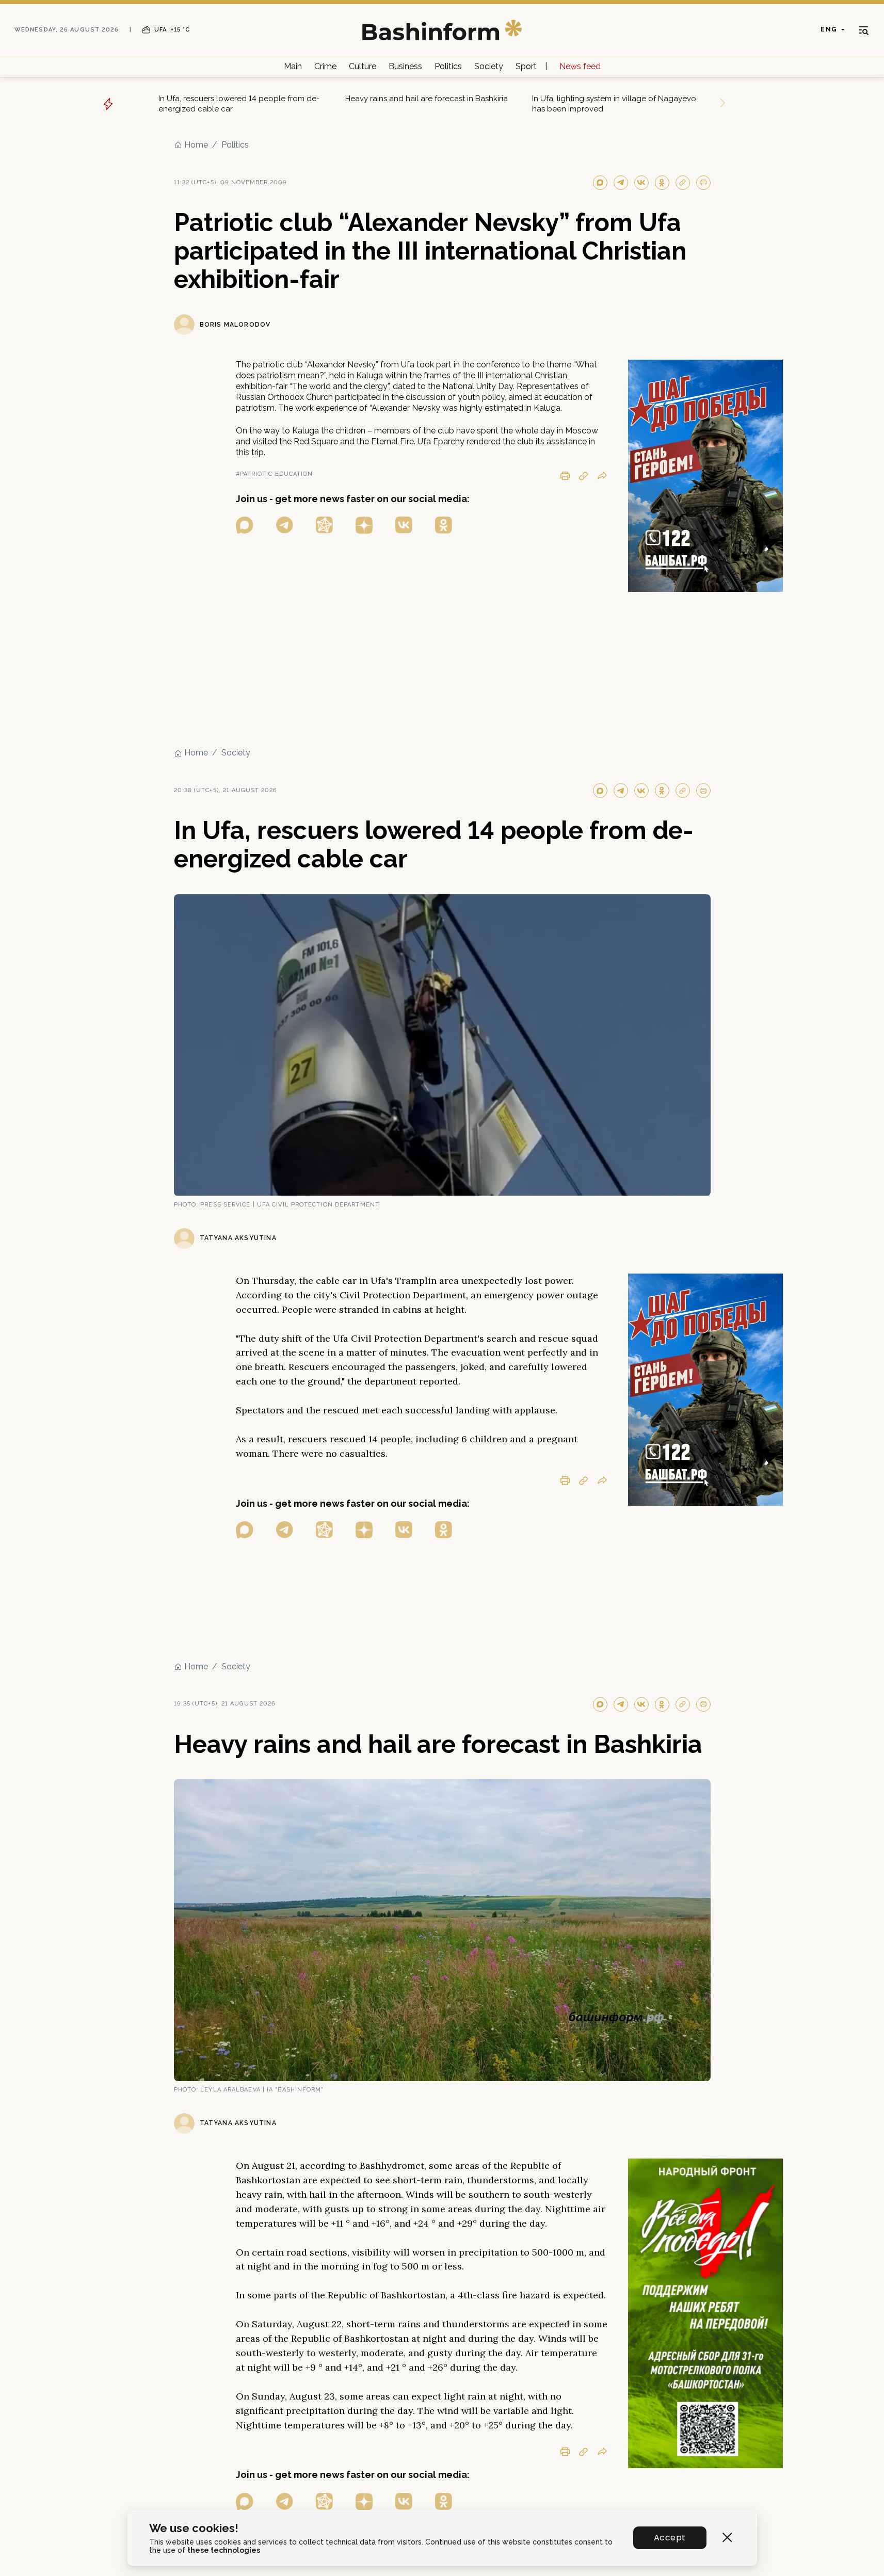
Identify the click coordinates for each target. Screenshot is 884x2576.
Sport (526, 66)
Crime (325, 66)
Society (489, 66)
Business (405, 66)
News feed (580, 66)
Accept (670, 2538)
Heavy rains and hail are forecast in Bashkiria (427, 99)
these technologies (224, 2550)
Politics (448, 66)
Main (293, 66)
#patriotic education (275, 474)
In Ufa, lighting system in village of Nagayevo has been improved (614, 104)
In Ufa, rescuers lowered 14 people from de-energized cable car (239, 104)
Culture (363, 66)
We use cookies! (194, 2528)
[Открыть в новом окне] (245, 525)
